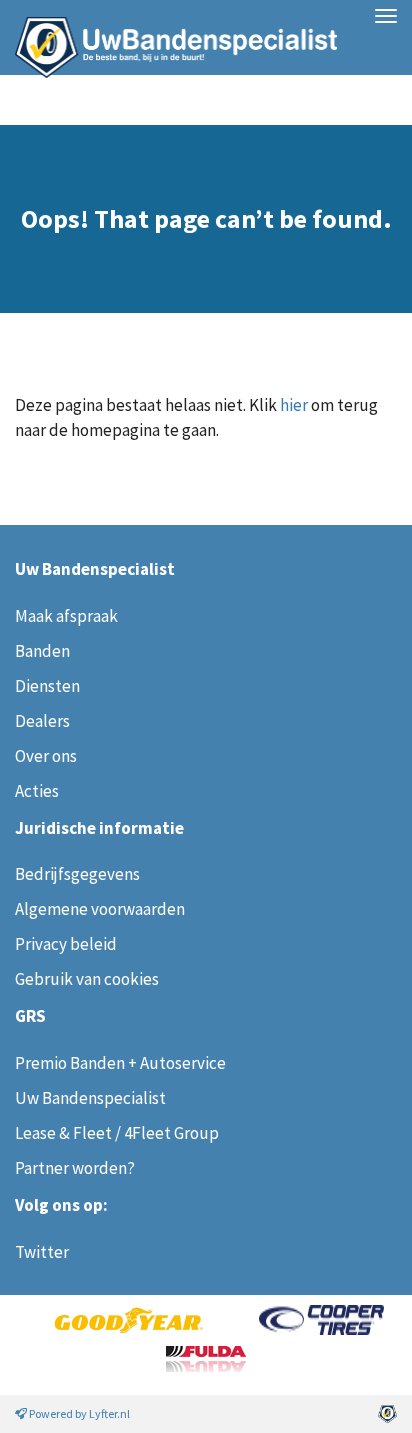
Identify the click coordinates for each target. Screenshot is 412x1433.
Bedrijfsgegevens (77, 874)
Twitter (42, 1252)
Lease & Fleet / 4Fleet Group (117, 1133)
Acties (37, 791)
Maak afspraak (66, 616)
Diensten (47, 686)
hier (294, 405)
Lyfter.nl (109, 1413)
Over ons (46, 756)
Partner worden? (75, 1168)
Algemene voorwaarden (100, 909)
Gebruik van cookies (87, 979)
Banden (42, 651)
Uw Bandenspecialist (168, 37)
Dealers (42, 721)
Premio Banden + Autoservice (120, 1063)
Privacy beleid (66, 944)
